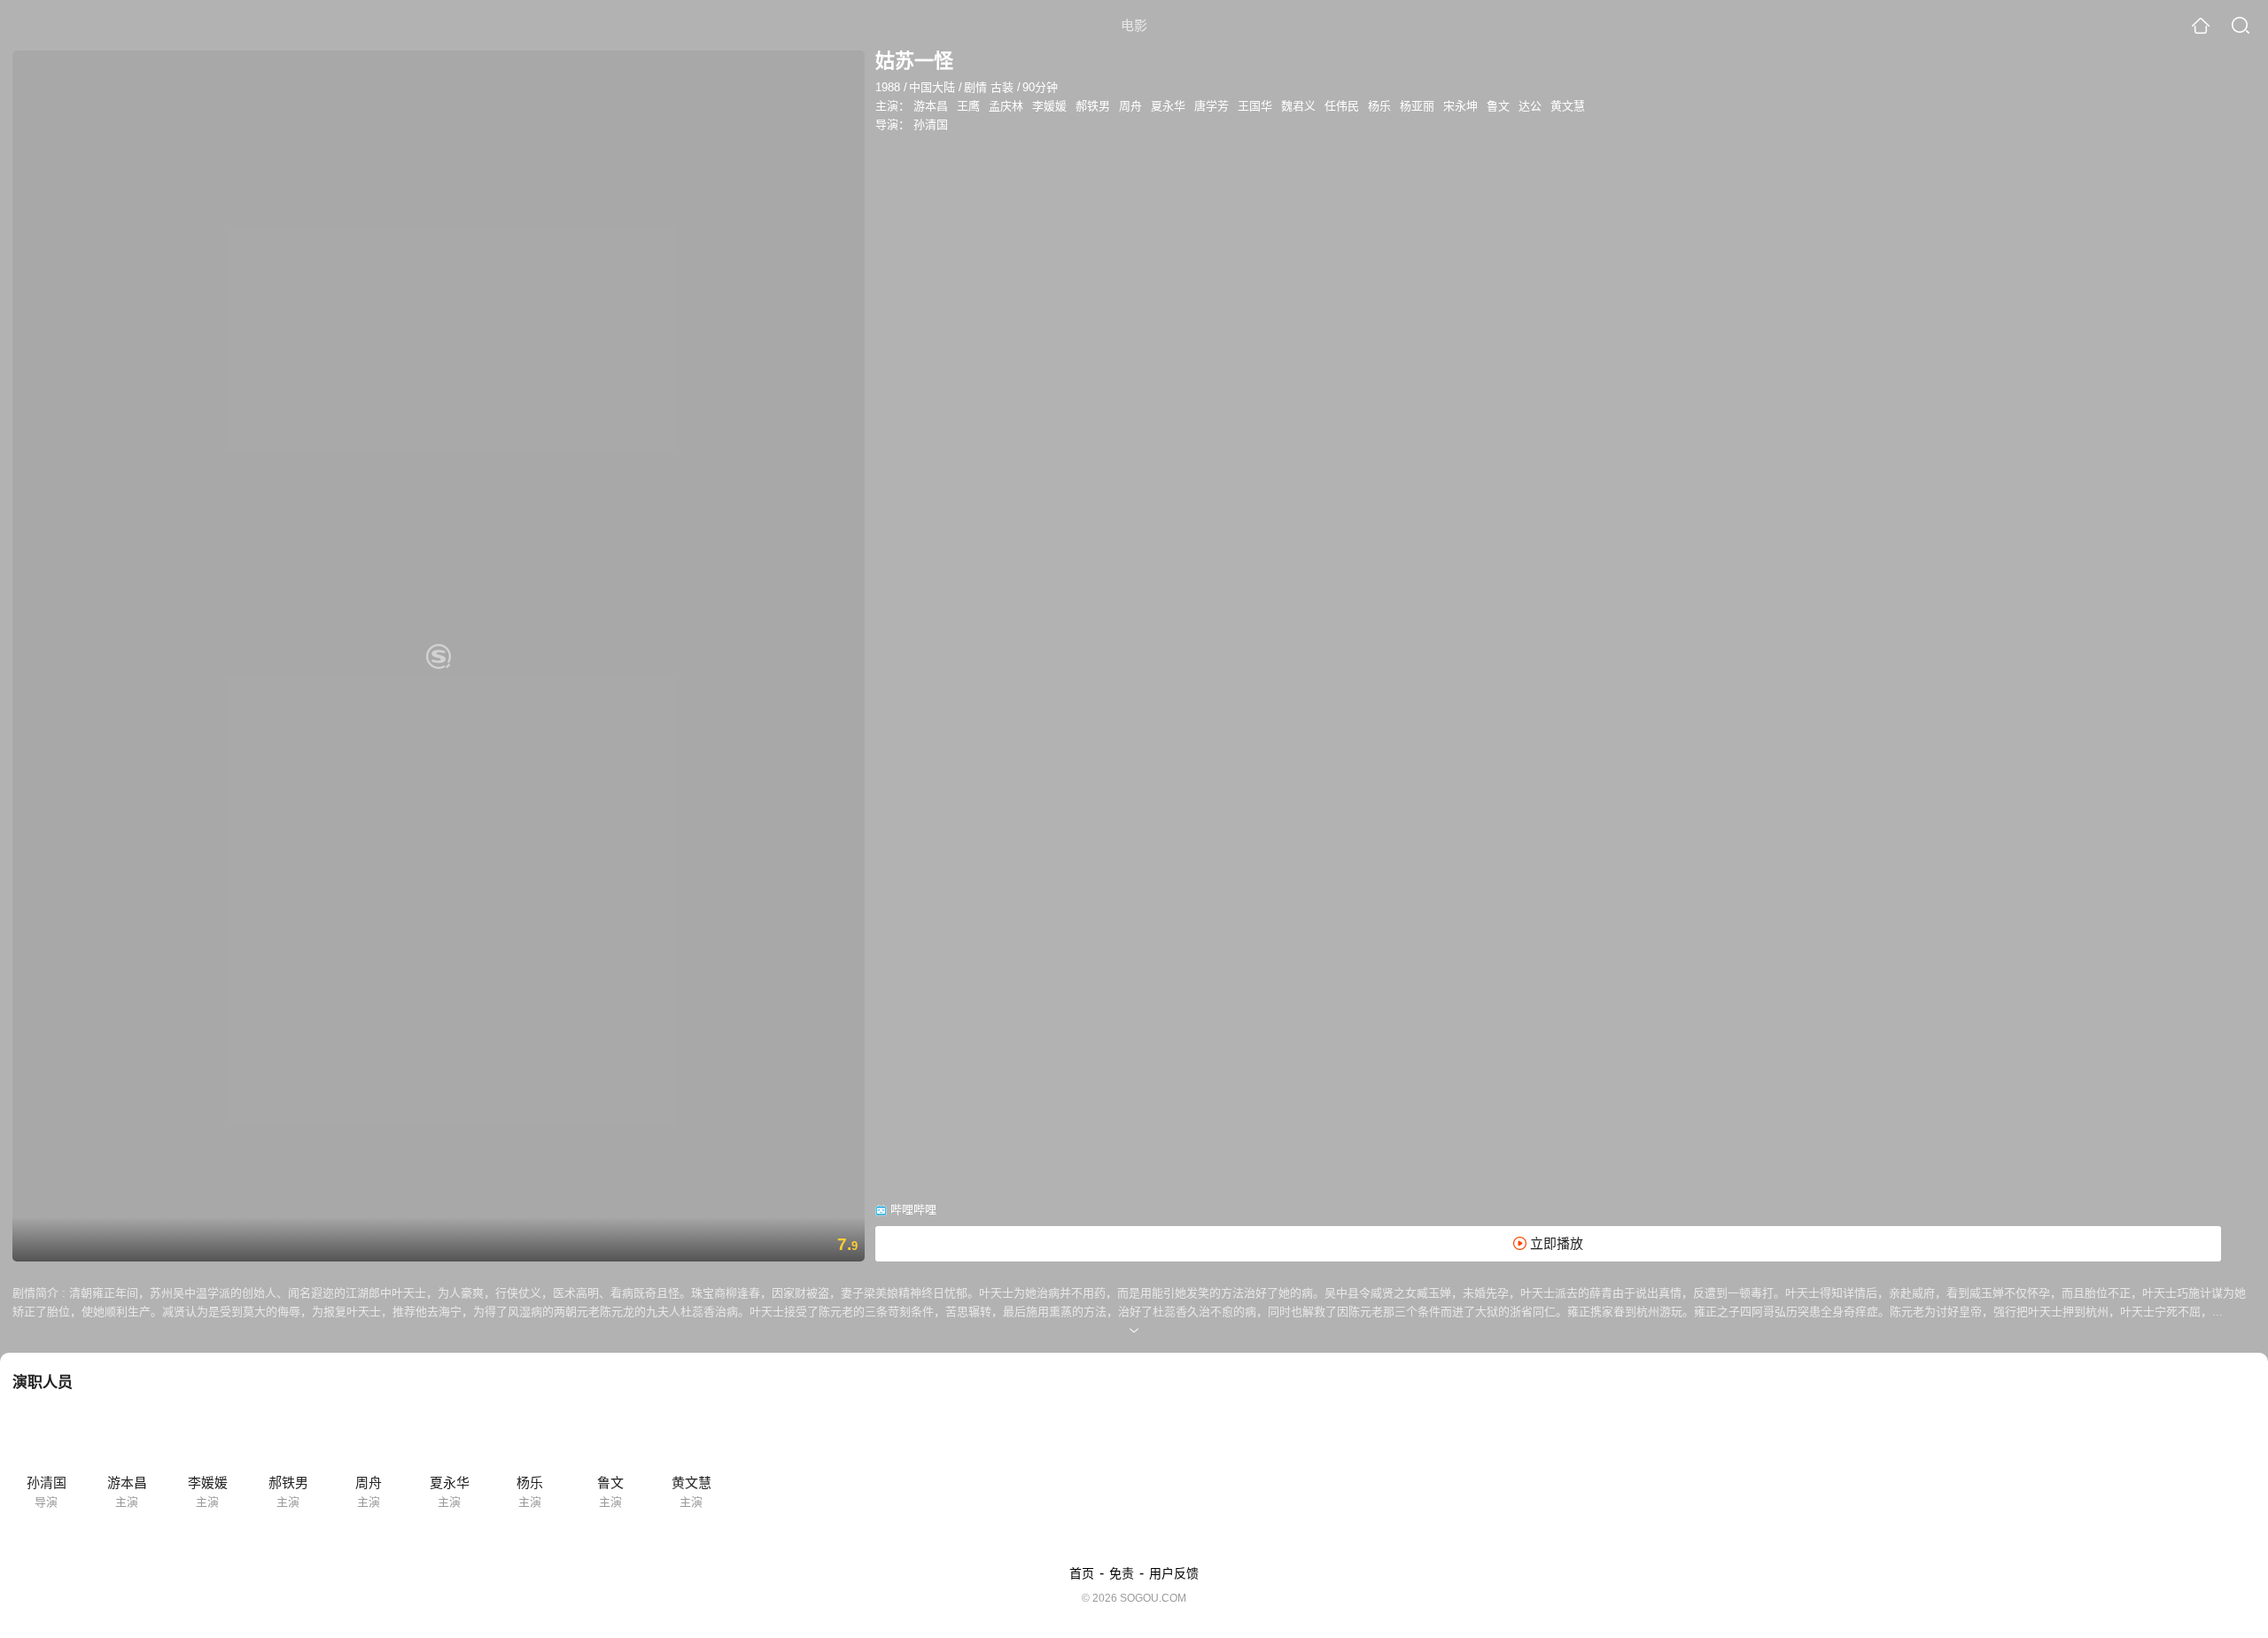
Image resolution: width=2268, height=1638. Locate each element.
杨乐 (1379, 106)
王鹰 (968, 106)
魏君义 (1298, 106)
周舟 (1130, 106)
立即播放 (1555, 1243)
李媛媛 (1049, 106)
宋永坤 (1460, 106)
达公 (1530, 106)
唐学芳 (1212, 106)
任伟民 (1342, 106)
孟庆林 (1006, 106)
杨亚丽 (1417, 106)
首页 (1082, 1573)
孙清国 (931, 124)
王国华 (1255, 106)
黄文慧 (1568, 106)
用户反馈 (1174, 1573)
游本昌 (931, 106)
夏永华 (1168, 106)
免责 (1122, 1573)
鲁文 (1498, 106)
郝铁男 (1093, 106)
